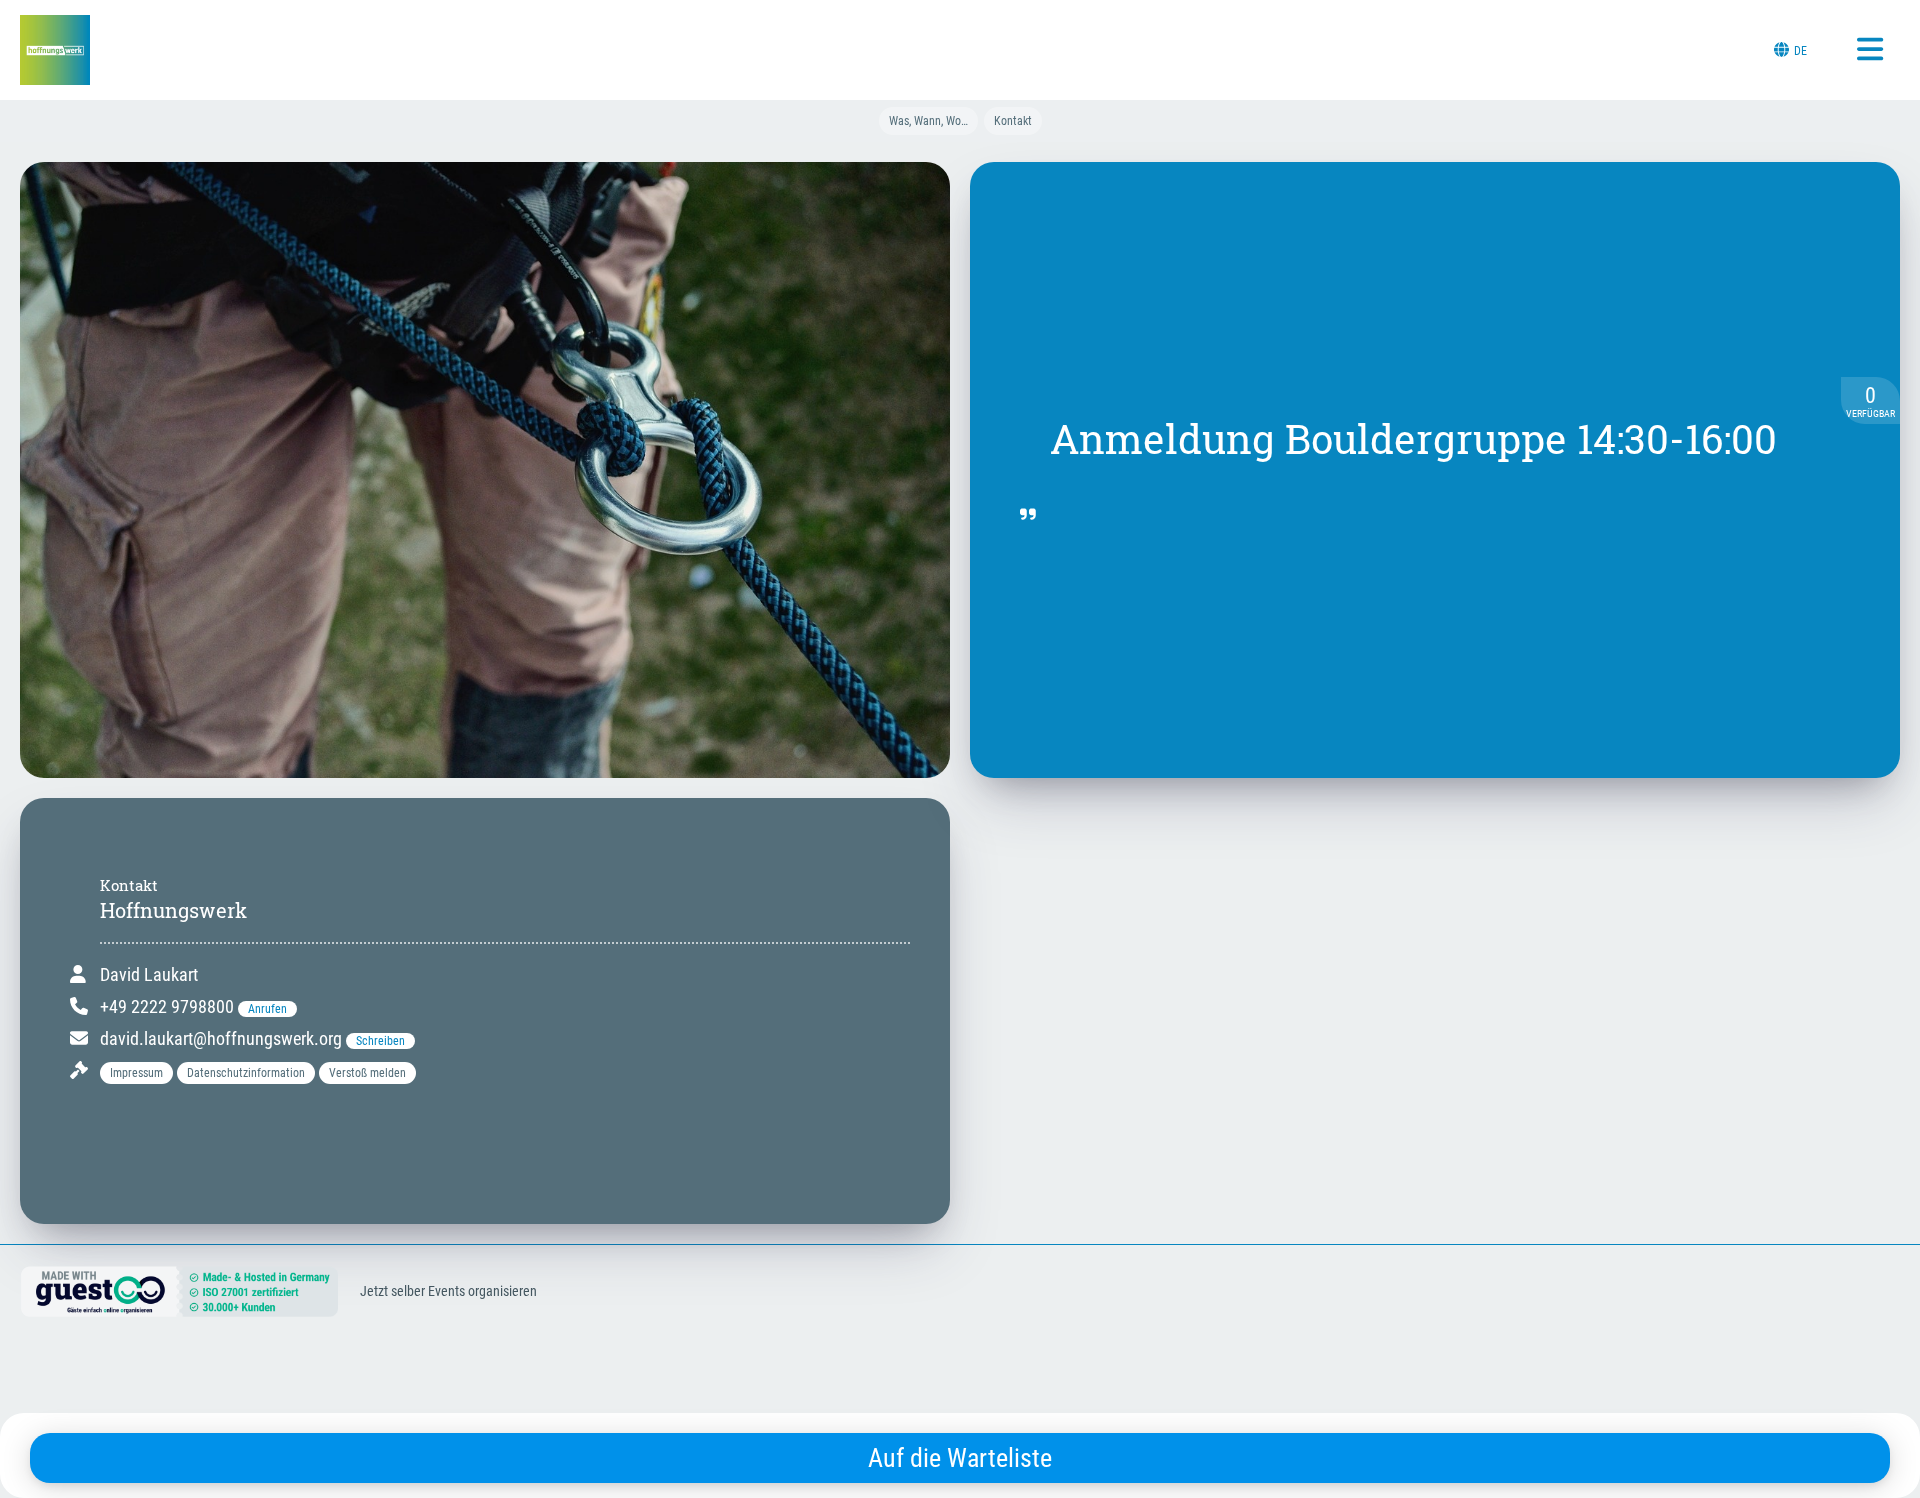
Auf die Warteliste (960, 1458)
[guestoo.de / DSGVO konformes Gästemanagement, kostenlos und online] (180, 1308)
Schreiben (380, 1041)
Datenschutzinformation (246, 1073)
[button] (138, 1070)
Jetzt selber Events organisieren (448, 1291)
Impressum (136, 1073)
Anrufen (267, 1009)
